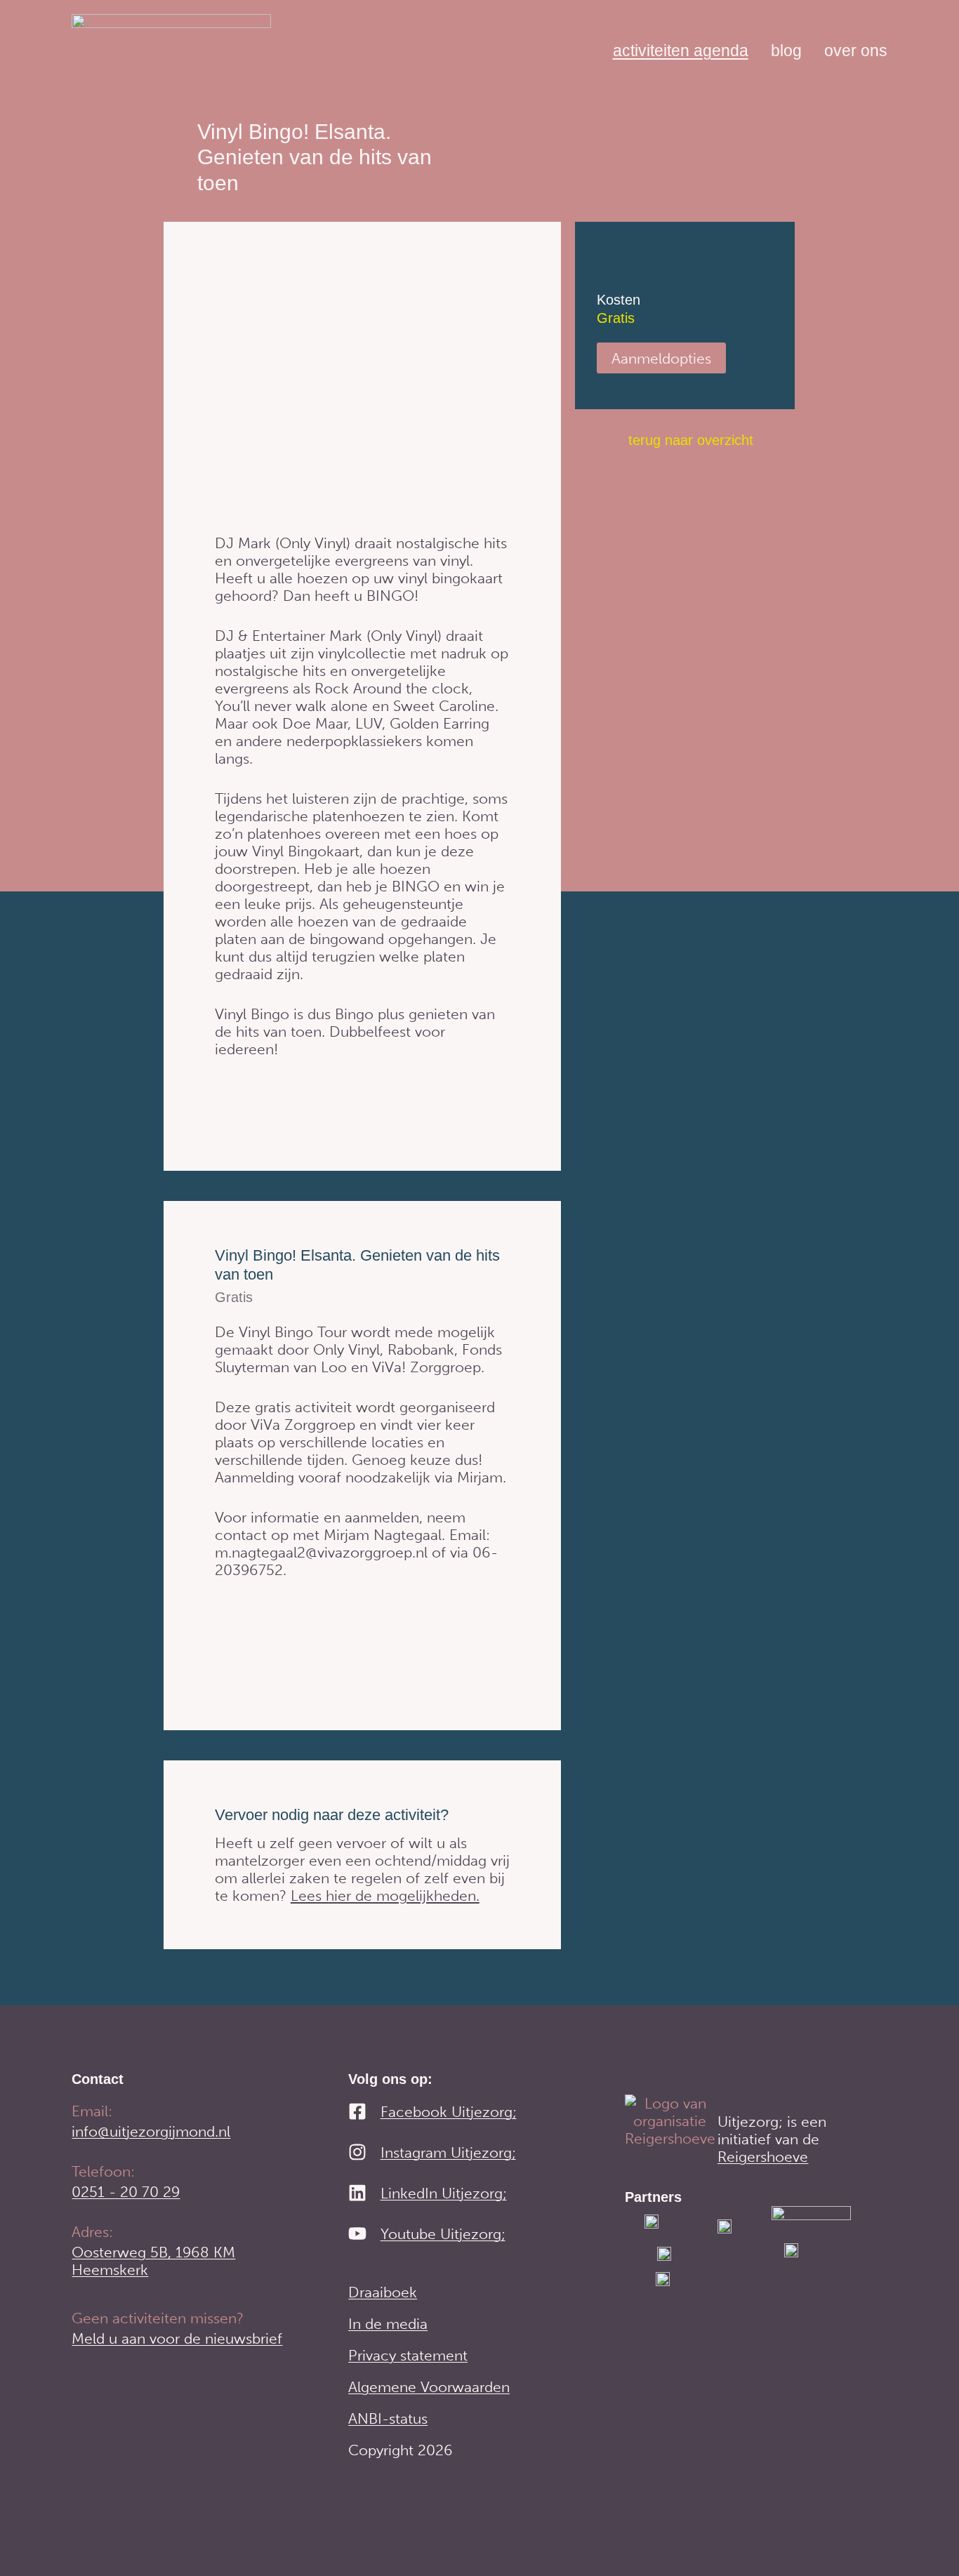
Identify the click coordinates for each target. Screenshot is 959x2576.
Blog (786, 51)
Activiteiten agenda (681, 51)
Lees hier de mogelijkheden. (385, 1896)
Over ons (856, 51)
